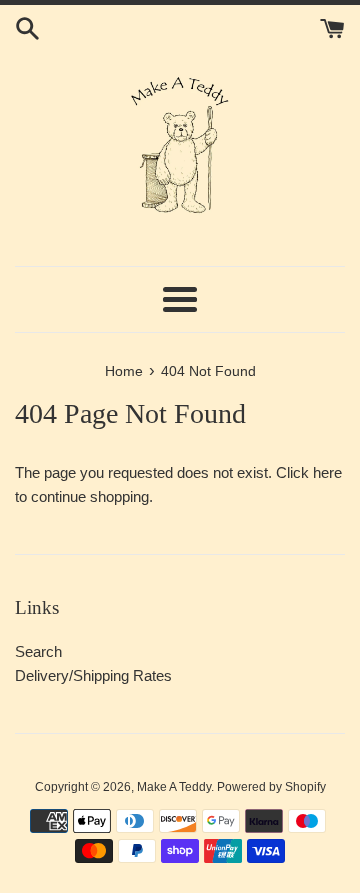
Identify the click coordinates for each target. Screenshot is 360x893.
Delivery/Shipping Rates (93, 675)
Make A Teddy (174, 787)
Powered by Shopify (271, 787)
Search (38, 651)
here (327, 472)
